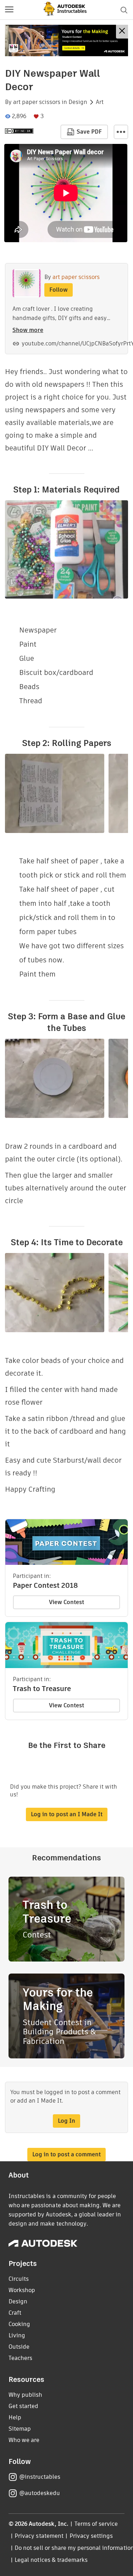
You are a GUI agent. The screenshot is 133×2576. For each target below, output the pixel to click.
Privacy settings (91, 2536)
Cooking (19, 2324)
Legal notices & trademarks (51, 2560)
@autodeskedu (40, 2493)
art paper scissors (37, 102)
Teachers (20, 2358)
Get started (23, 2406)
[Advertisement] (66, 40)
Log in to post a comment (66, 2154)
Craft (15, 2313)
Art (100, 102)
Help (15, 2417)
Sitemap (20, 2429)
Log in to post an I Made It (67, 1814)
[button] (9, 10)
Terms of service (96, 2524)
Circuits (19, 2279)
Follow (59, 290)
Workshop (22, 2290)
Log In (66, 2121)
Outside (19, 2347)
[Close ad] (122, 32)
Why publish (25, 2395)
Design (78, 102)
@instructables (40, 2477)
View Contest (66, 1602)
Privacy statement (39, 2536)
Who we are (24, 2440)
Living (17, 2335)
